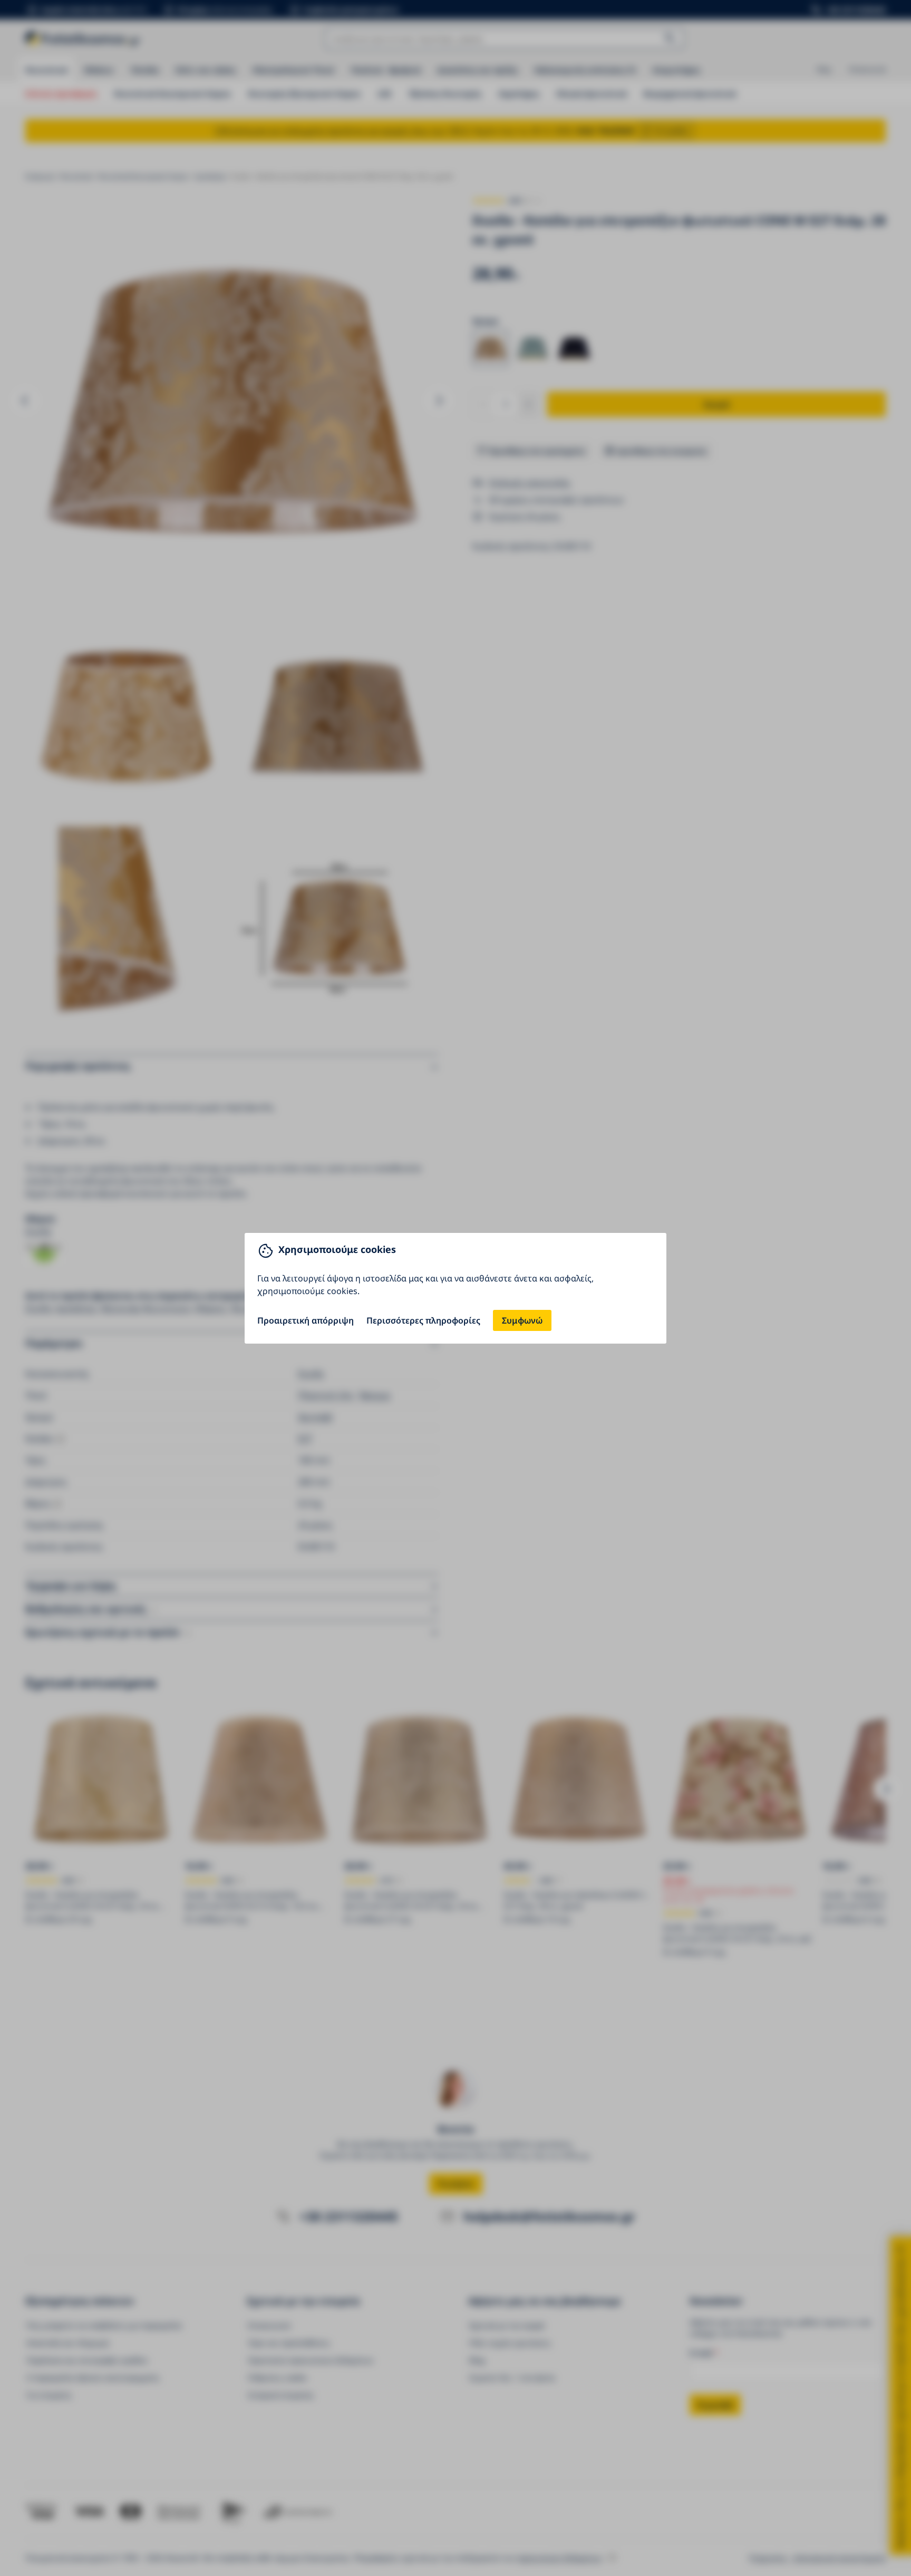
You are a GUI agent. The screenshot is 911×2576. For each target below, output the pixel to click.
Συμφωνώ (522, 1320)
